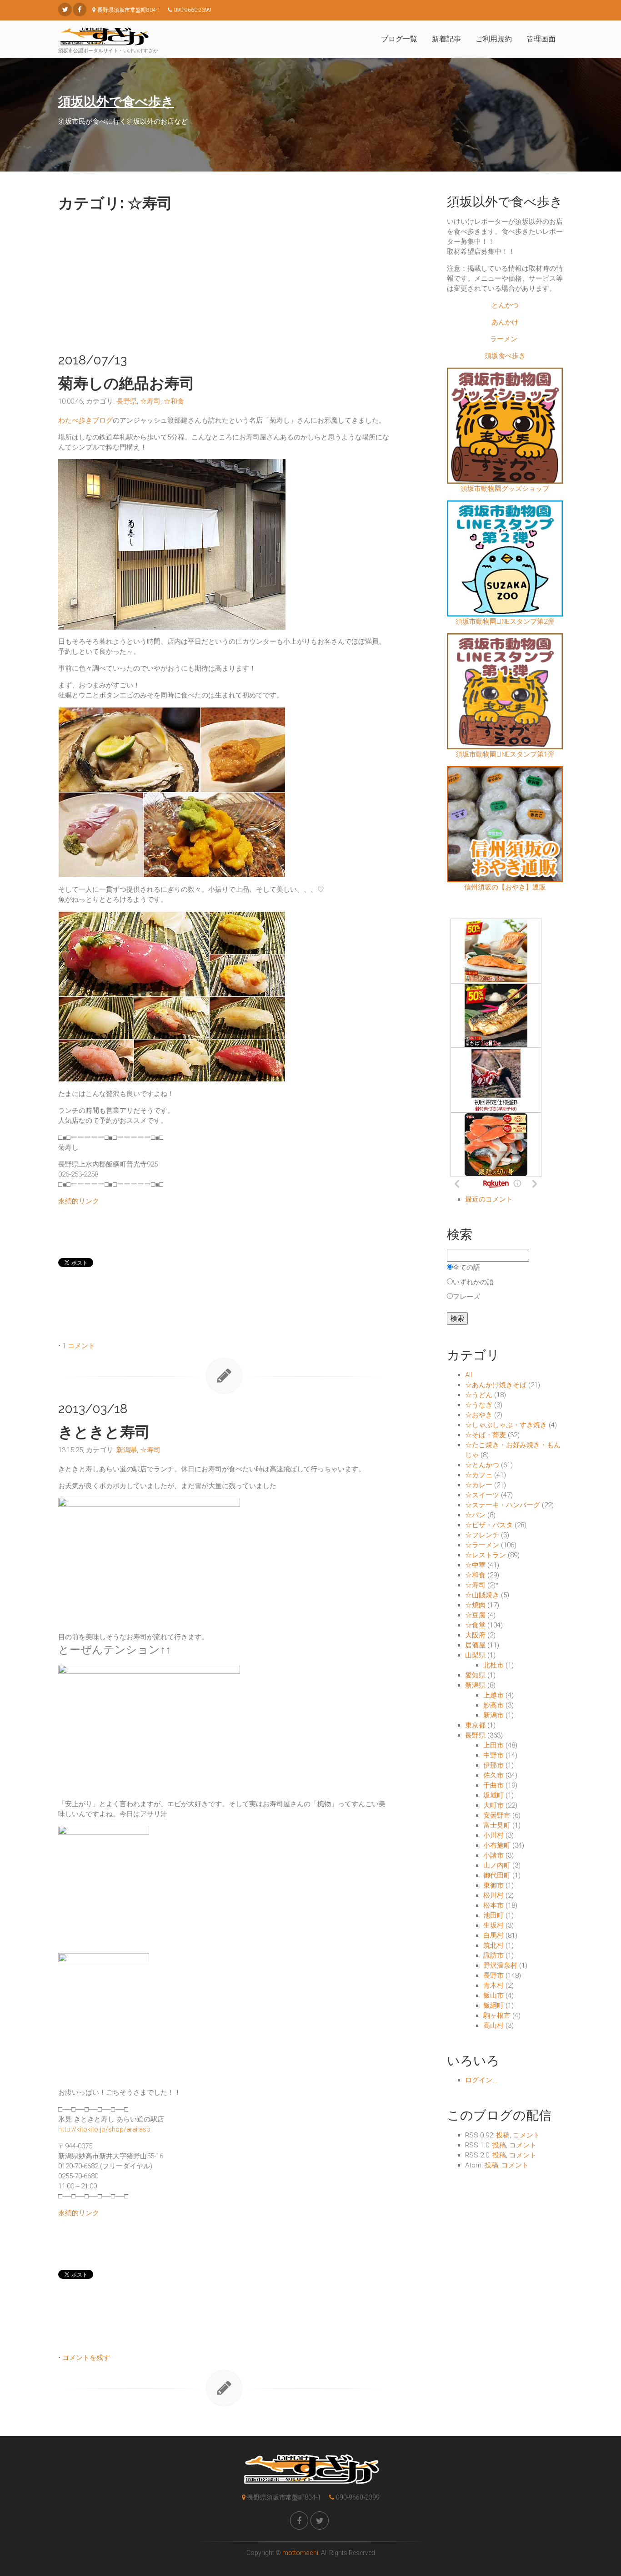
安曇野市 (497, 1815)
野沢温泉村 (500, 1965)
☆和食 (174, 401)
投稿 (503, 2135)
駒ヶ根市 (497, 2015)
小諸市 (493, 1855)
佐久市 (493, 1775)
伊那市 (493, 1765)
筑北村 (493, 1945)
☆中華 (475, 1565)
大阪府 (475, 1635)
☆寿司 (150, 401)
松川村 (493, 1895)
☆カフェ (479, 1475)
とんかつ (505, 305)
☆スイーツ (482, 1495)
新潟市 (493, 1715)
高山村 (493, 2025)
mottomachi (300, 2553)
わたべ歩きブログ (85, 420)
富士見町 (497, 1825)
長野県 (127, 401)
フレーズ (466, 1297)
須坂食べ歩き (505, 356)
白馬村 (493, 1935)
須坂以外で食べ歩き (116, 102)
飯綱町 (493, 2005)
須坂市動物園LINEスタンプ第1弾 (505, 754)
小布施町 (497, 1845)
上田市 (493, 1745)
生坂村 (493, 1925)
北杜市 (493, 1665)
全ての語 (466, 1268)
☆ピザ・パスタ (489, 1525)
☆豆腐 (475, 1615)
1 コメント (79, 1346)
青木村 (493, 1985)
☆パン (475, 1515)
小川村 (493, 1835)
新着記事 (446, 39)
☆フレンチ (482, 1535)
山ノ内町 (497, 1865)
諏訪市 (493, 1955)
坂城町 (493, 1795)
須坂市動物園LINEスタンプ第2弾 (505, 621)
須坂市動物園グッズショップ (505, 489)
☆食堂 (475, 1625)
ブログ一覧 (399, 39)
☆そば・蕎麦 (486, 1435)
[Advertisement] (224, 280)
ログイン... (481, 2080)
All (468, 1375)
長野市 (493, 1975)
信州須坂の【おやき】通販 (505, 887)
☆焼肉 (475, 1605)
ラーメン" (505, 339)
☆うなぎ (479, 1405)
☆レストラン (486, 1555)
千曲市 (493, 1785)
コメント (526, 2135)
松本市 (493, 1905)
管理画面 (541, 39)
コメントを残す (86, 2358)
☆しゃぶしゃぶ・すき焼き (506, 1425)
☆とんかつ (482, 1465)
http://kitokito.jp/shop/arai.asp (104, 2129)
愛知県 (475, 1675)
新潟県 (127, 1450)
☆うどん (479, 1395)
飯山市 (493, 1995)
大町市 (493, 1805)
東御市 (493, 1885)
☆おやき (479, 1415)
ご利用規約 (494, 39)
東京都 (475, 1725)
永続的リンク (79, 1201)
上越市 (493, 1695)
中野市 (493, 1755)
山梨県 (475, 1655)
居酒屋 (475, 1645)
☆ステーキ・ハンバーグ (503, 1505)
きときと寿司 (104, 1432)
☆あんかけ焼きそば (496, 1385)
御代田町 (497, 1875)
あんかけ (505, 322)
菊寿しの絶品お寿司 (126, 383)
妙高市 (493, 1705)
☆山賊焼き (482, 1595)
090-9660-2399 (358, 2497)
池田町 (493, 1915)
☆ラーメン (482, 1545)
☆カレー (479, 1485)
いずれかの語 (473, 1282)
